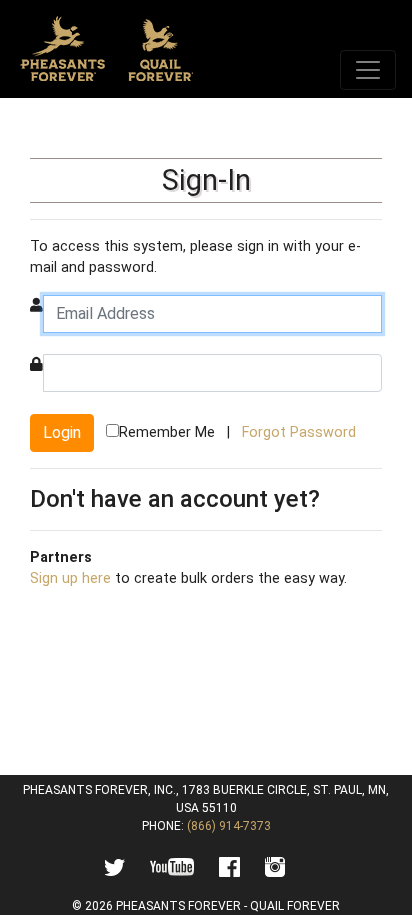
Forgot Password (299, 432)
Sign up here (70, 578)
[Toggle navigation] (368, 70)
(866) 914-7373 (229, 826)
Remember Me (167, 432)
